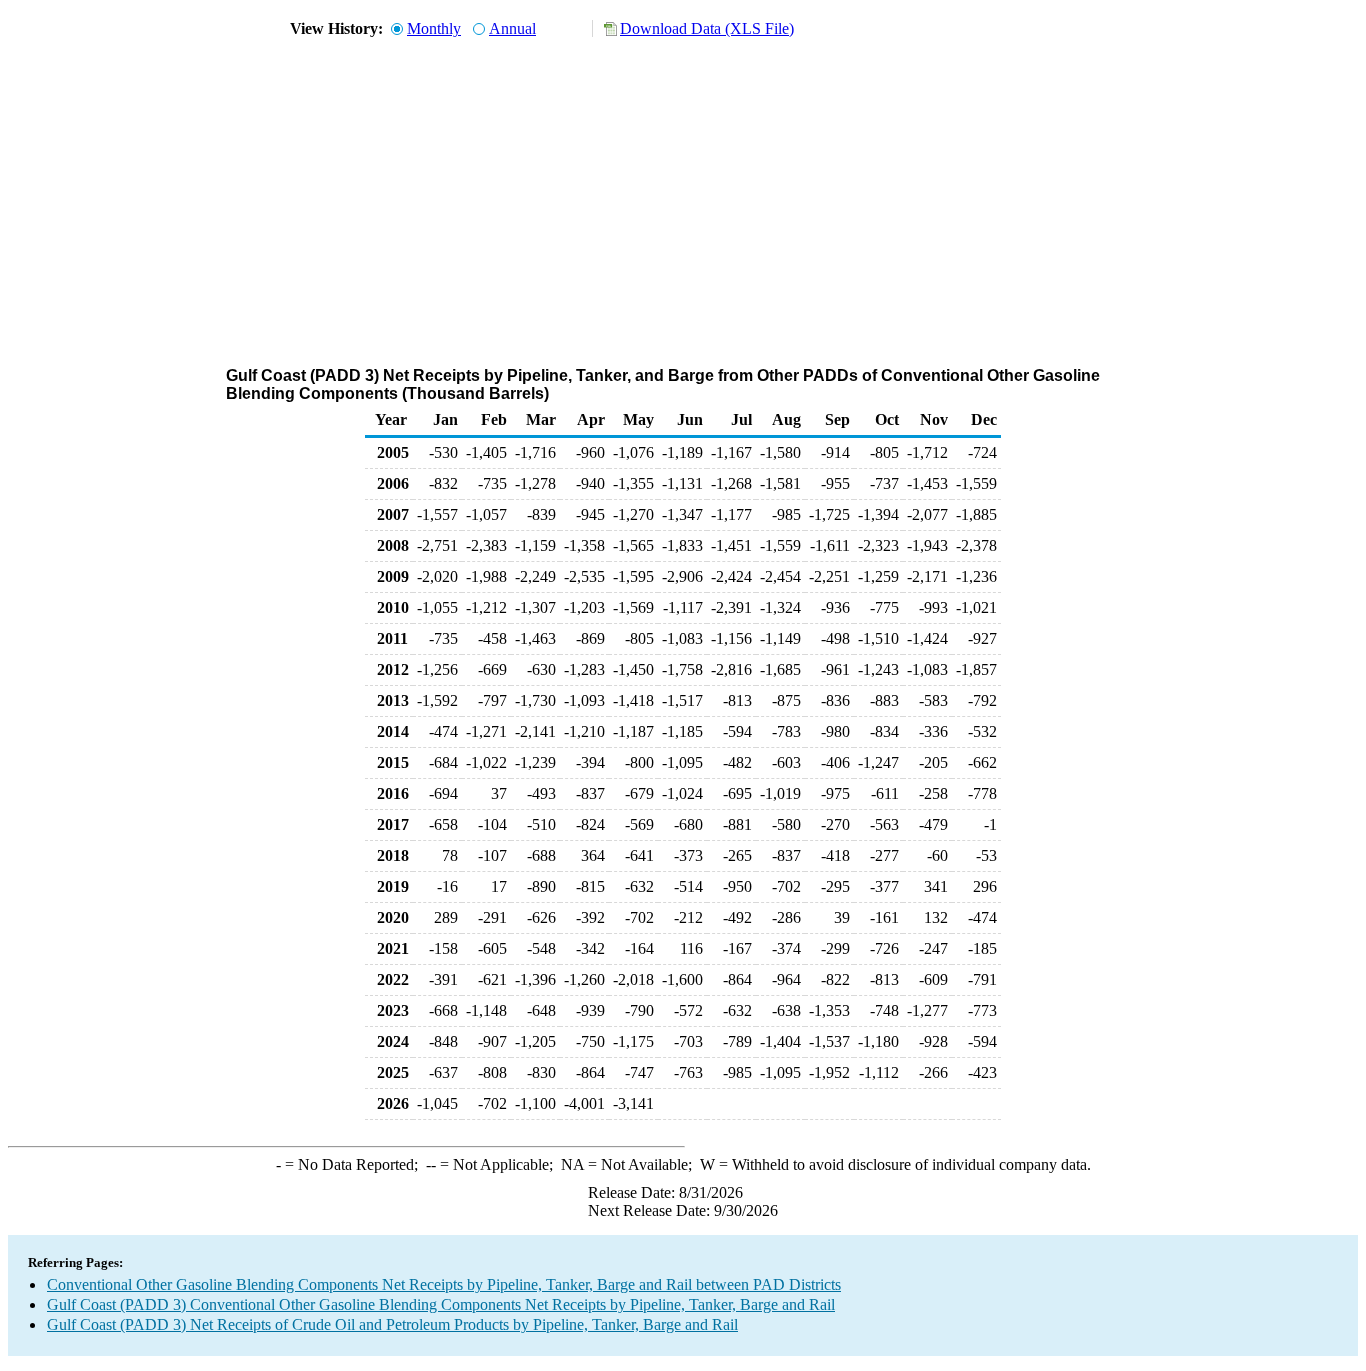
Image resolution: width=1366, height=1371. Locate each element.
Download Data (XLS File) (707, 28)
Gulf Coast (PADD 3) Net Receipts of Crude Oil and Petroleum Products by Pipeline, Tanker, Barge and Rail (392, 1324)
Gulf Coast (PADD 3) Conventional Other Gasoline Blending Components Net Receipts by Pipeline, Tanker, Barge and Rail (441, 1304)
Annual (512, 28)
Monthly (434, 28)
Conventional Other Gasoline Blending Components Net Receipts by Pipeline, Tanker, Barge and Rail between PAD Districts (444, 1284)
